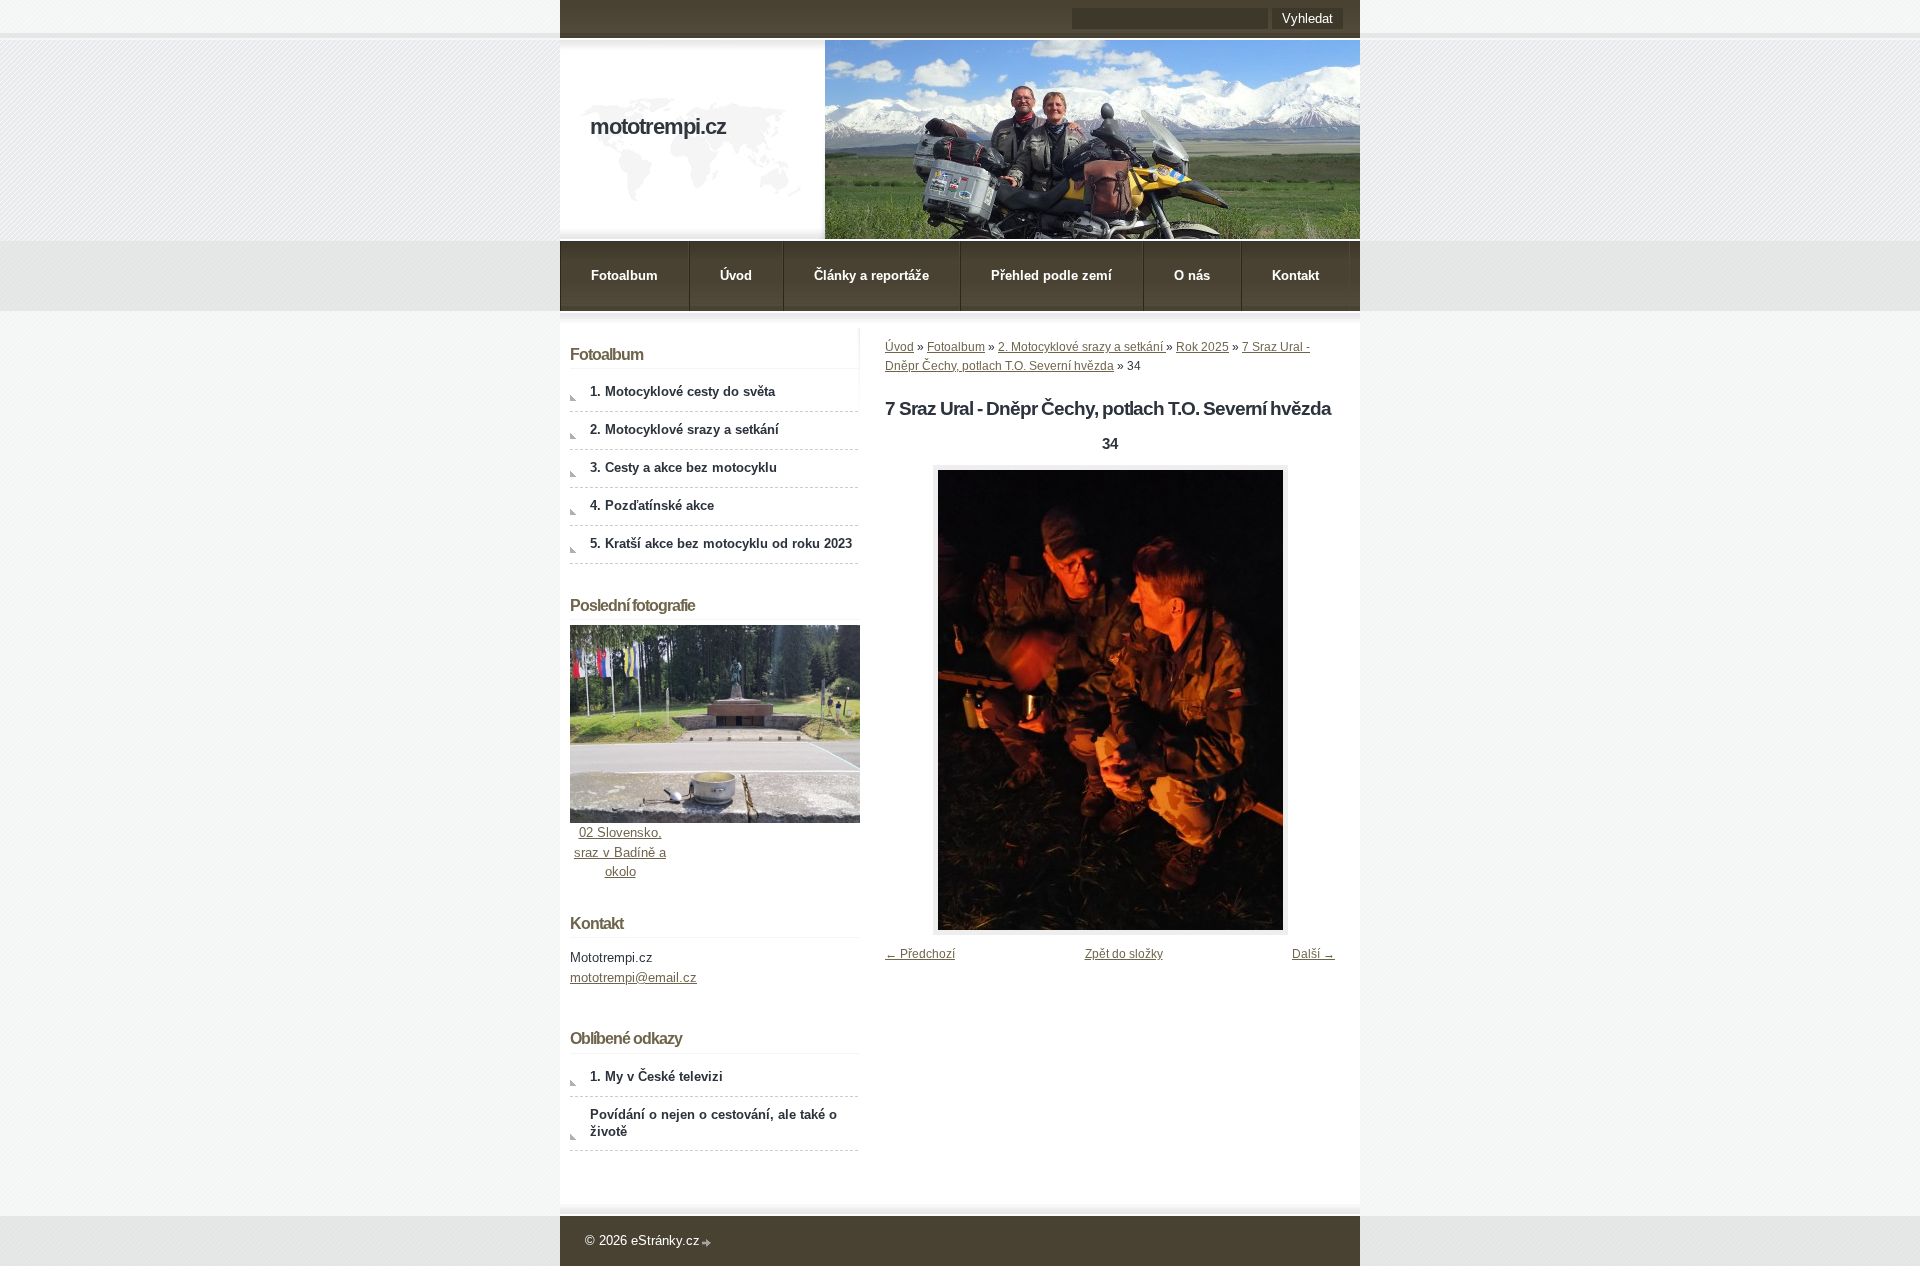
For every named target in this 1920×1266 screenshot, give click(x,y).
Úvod (736, 275)
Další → (1313, 954)
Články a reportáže (871, 275)
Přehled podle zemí (1051, 275)
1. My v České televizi (656, 1076)
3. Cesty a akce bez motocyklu (683, 467)
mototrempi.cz (658, 126)
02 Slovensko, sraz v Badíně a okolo (620, 852)
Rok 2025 (1202, 347)
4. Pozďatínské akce (652, 505)
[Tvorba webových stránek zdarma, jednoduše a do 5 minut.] (707, 1242)
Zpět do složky (1124, 954)
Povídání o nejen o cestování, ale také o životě (713, 1123)
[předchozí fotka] (907, 700)
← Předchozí (920, 954)
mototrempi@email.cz (633, 977)
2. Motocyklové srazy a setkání (1082, 347)
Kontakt (1295, 275)
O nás (1192, 275)
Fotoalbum (624, 275)
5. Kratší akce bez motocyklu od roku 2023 (721, 543)
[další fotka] (1312, 700)
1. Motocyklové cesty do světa (682, 391)
